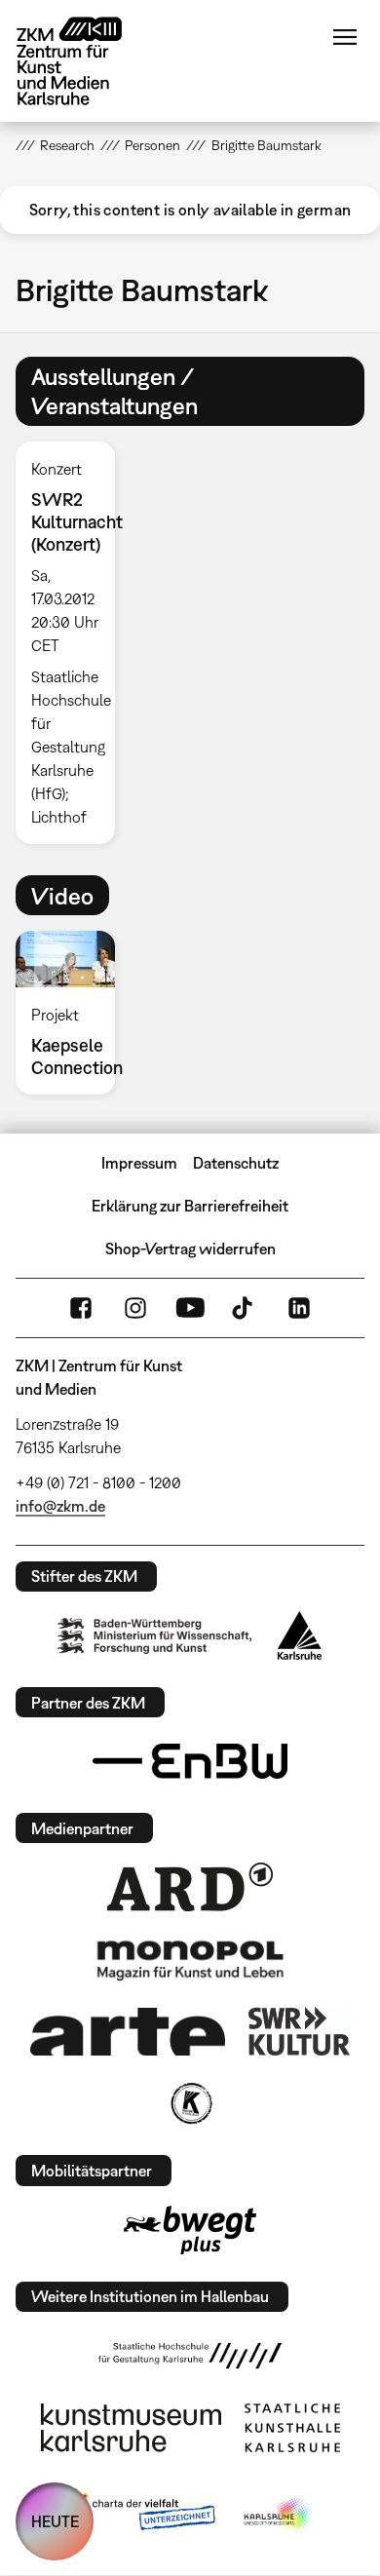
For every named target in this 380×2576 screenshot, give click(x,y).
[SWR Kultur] (299, 2031)
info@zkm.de (60, 1506)
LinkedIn (299, 1308)
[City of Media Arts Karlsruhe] (279, 2516)
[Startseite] (84, 61)
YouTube (190, 1308)
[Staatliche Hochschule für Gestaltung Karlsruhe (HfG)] (190, 2356)
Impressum (139, 1163)
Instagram (135, 1308)
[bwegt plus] (190, 2230)
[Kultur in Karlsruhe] (190, 2103)
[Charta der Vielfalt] (140, 2516)
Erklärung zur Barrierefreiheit (190, 1206)
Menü (345, 37)
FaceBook (81, 1308)
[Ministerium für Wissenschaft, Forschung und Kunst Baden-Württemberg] (155, 1636)
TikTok (245, 1308)
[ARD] (190, 1887)
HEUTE (55, 2521)
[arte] (128, 2032)
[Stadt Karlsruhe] (300, 1635)
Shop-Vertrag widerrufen (190, 1249)
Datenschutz (236, 1163)
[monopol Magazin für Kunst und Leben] (190, 1959)
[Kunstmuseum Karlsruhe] (131, 2428)
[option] (73, 643)
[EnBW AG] (190, 1761)
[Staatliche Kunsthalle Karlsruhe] (292, 2428)
